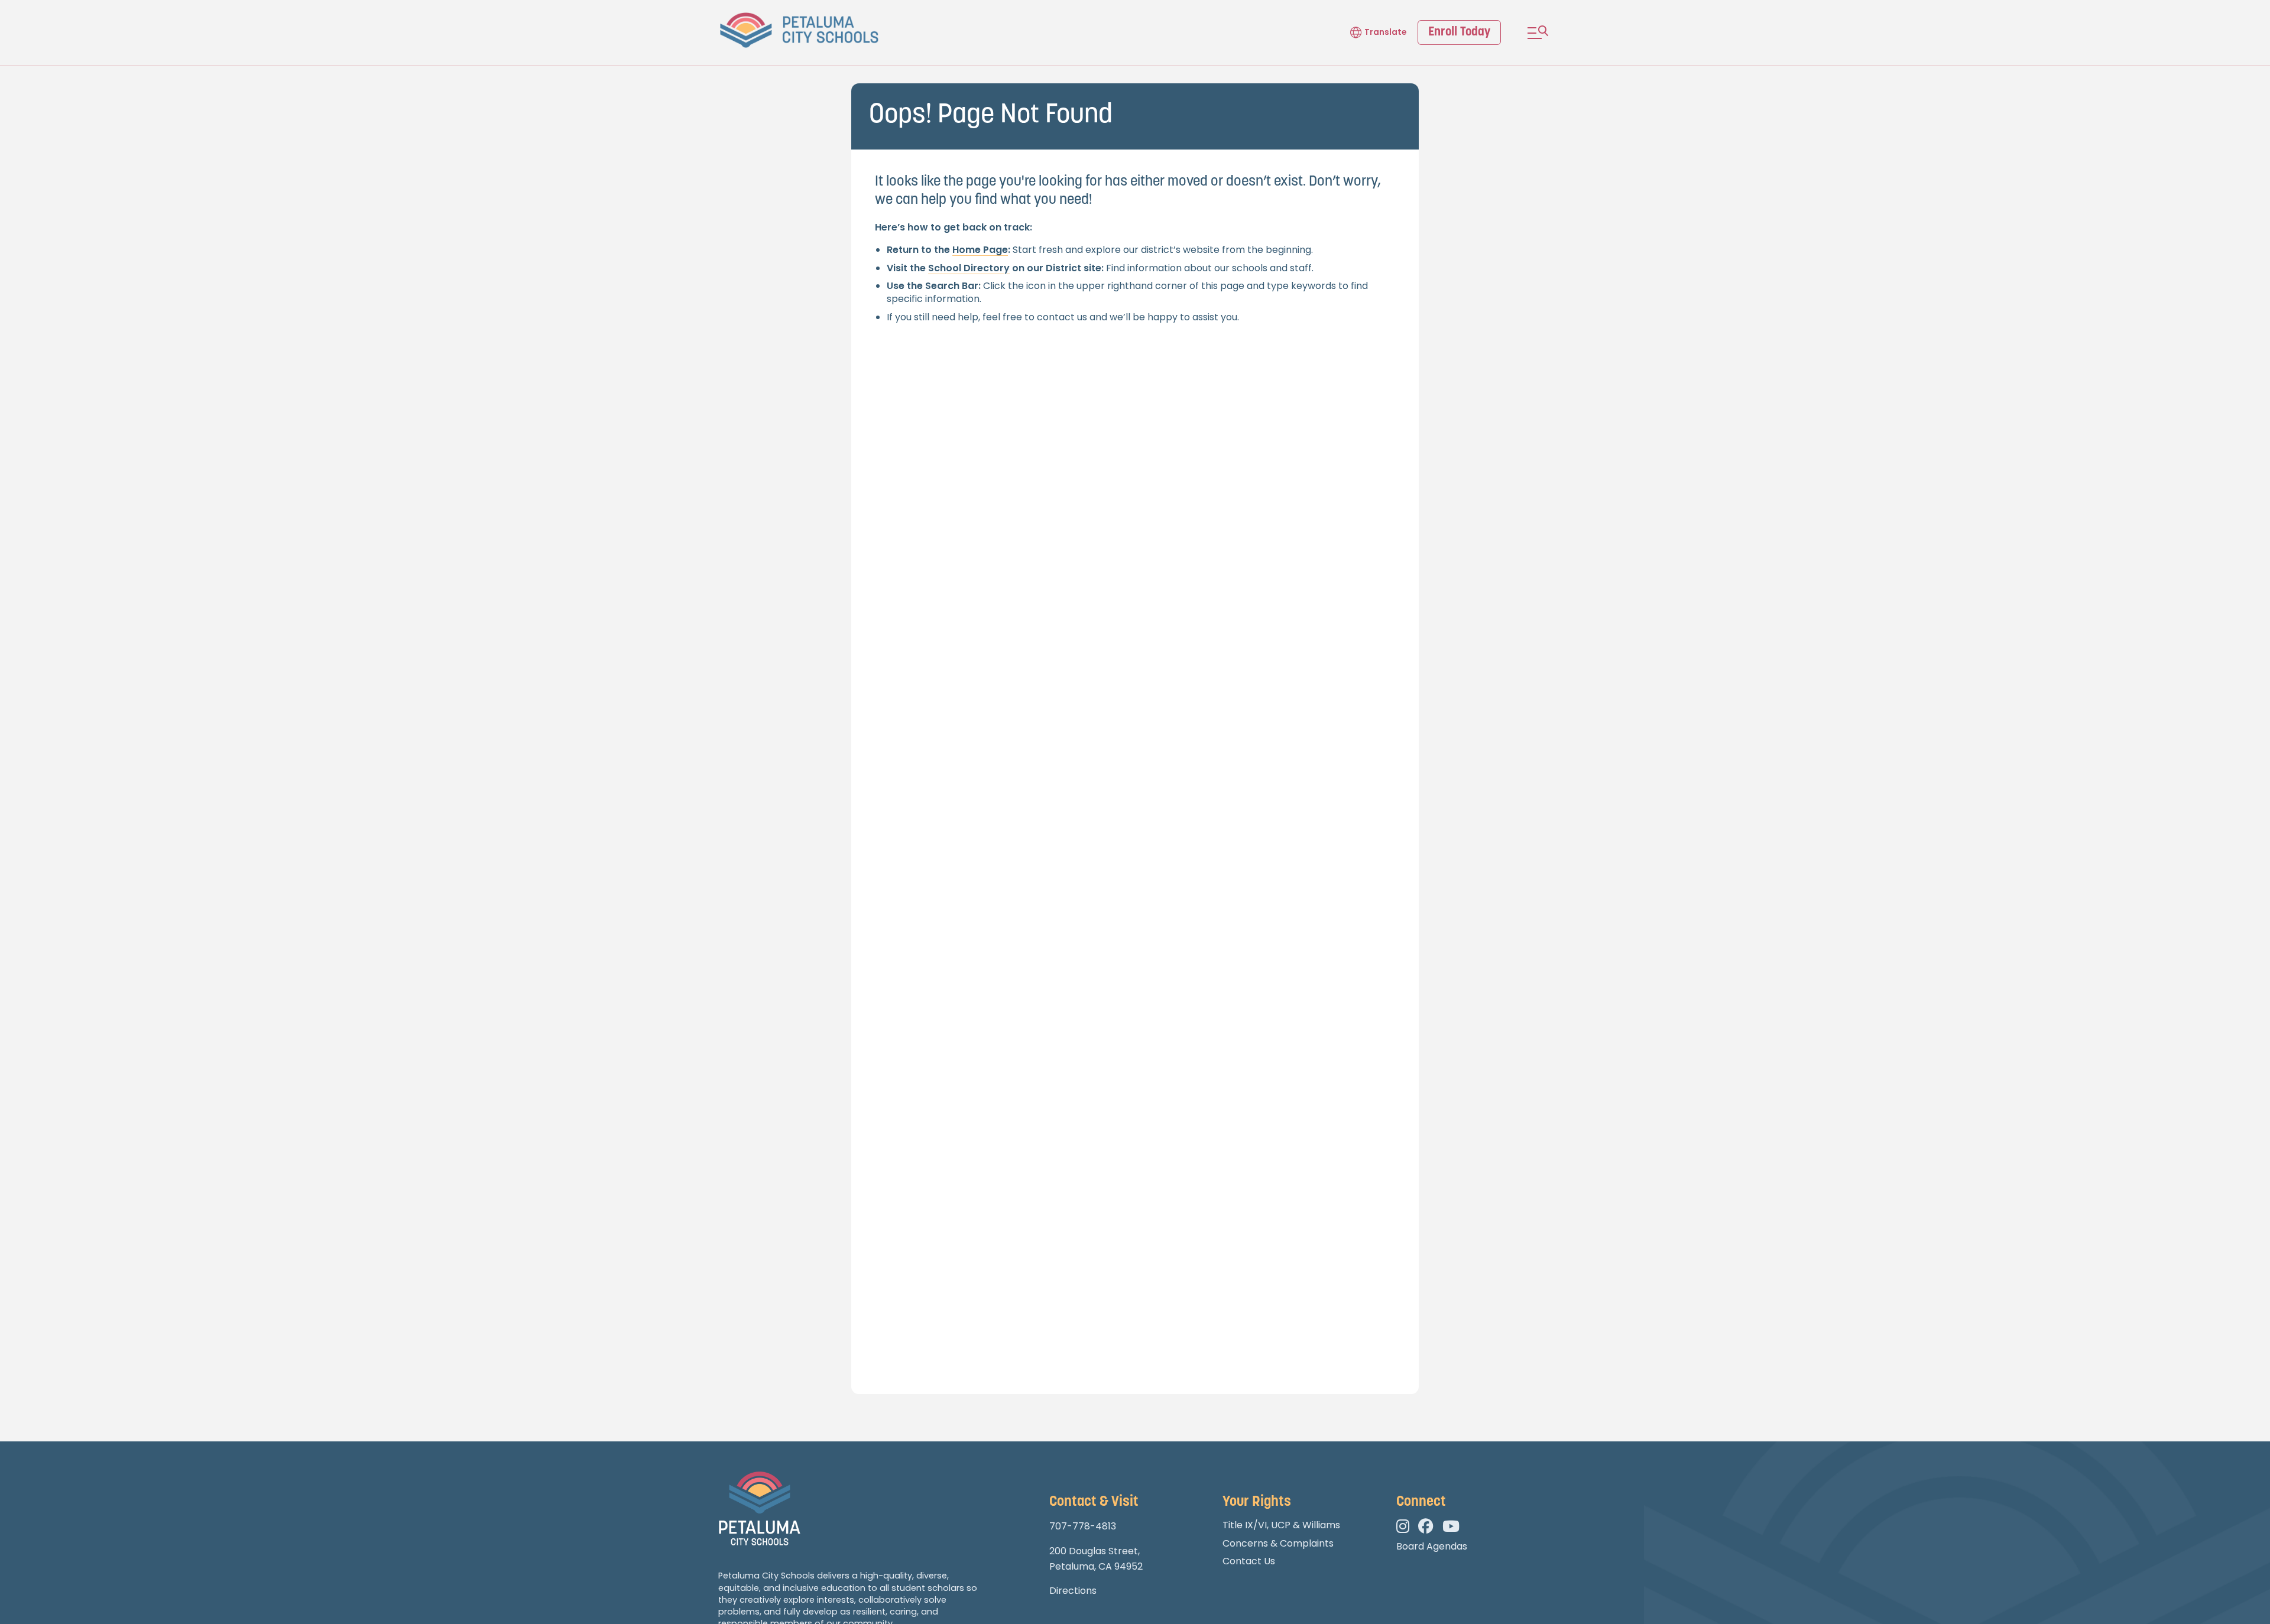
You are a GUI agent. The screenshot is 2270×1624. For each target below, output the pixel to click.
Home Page (980, 250)
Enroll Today (1459, 32)
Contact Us (1249, 1561)
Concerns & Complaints (1278, 1543)
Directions (1073, 1591)
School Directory (969, 268)
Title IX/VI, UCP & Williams (1281, 1525)
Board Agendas (1432, 1546)
